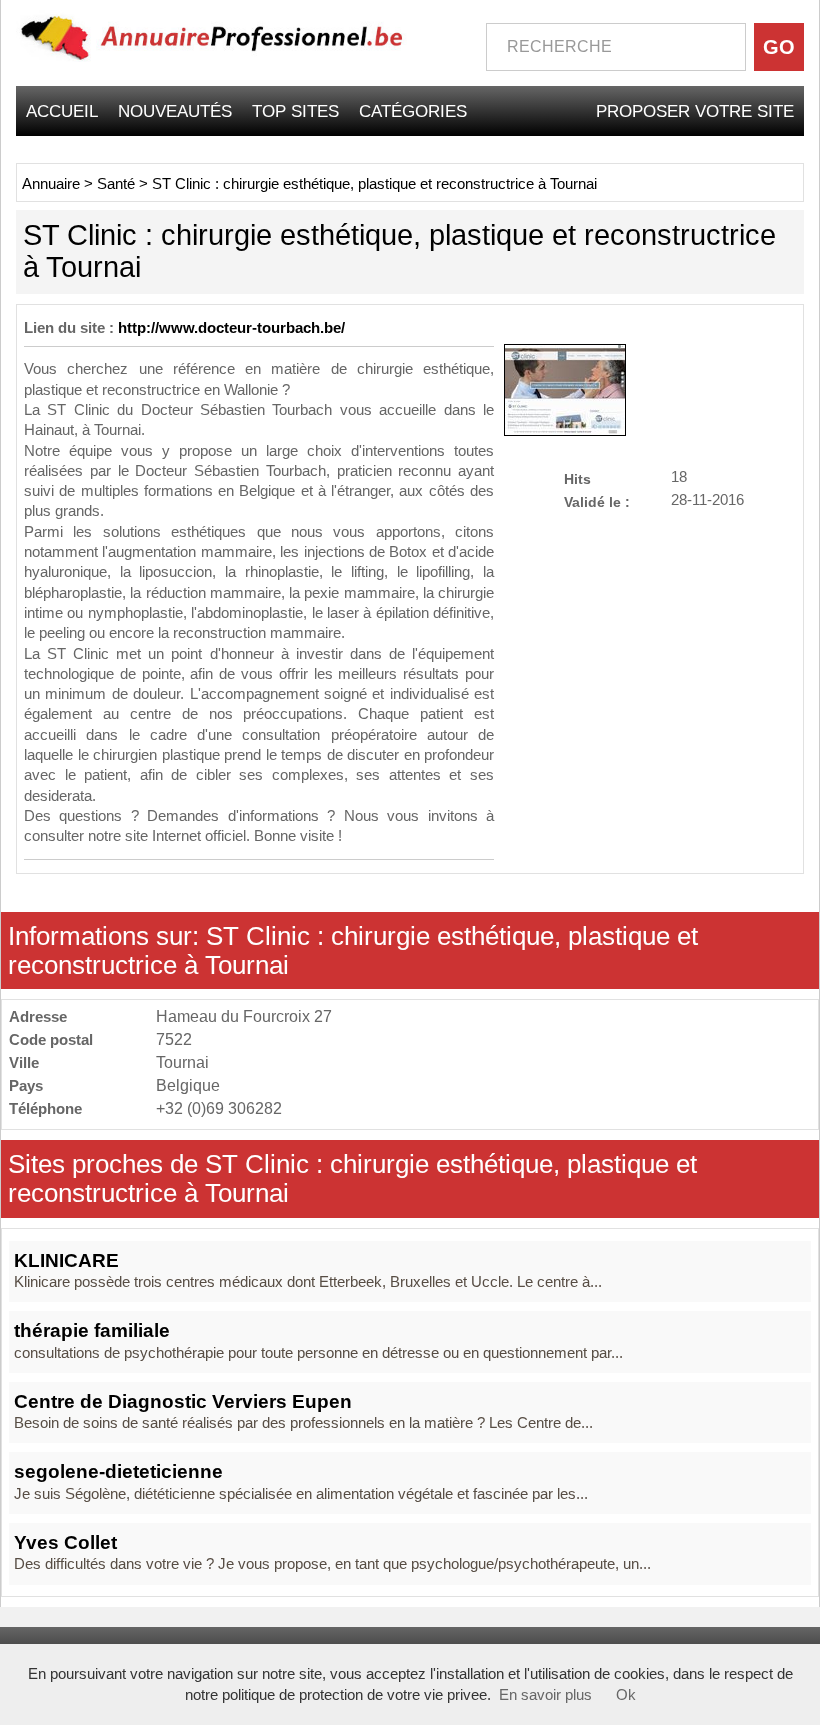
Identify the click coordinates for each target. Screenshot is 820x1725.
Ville (24, 1062)
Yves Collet (65, 1542)
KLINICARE (66, 1260)
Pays (26, 1085)
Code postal (51, 1039)
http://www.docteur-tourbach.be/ (231, 328)
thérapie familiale (92, 1330)
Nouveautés (175, 111)
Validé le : (597, 501)
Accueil (62, 111)
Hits (577, 478)
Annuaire (51, 184)
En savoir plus (545, 1695)
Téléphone (45, 1108)
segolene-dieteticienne (118, 1471)
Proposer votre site (695, 111)
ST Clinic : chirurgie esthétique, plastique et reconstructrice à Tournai (374, 184)
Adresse (38, 1016)
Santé (116, 184)
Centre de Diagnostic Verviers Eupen (183, 1401)
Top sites (295, 111)
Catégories (413, 111)
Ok (626, 1695)
